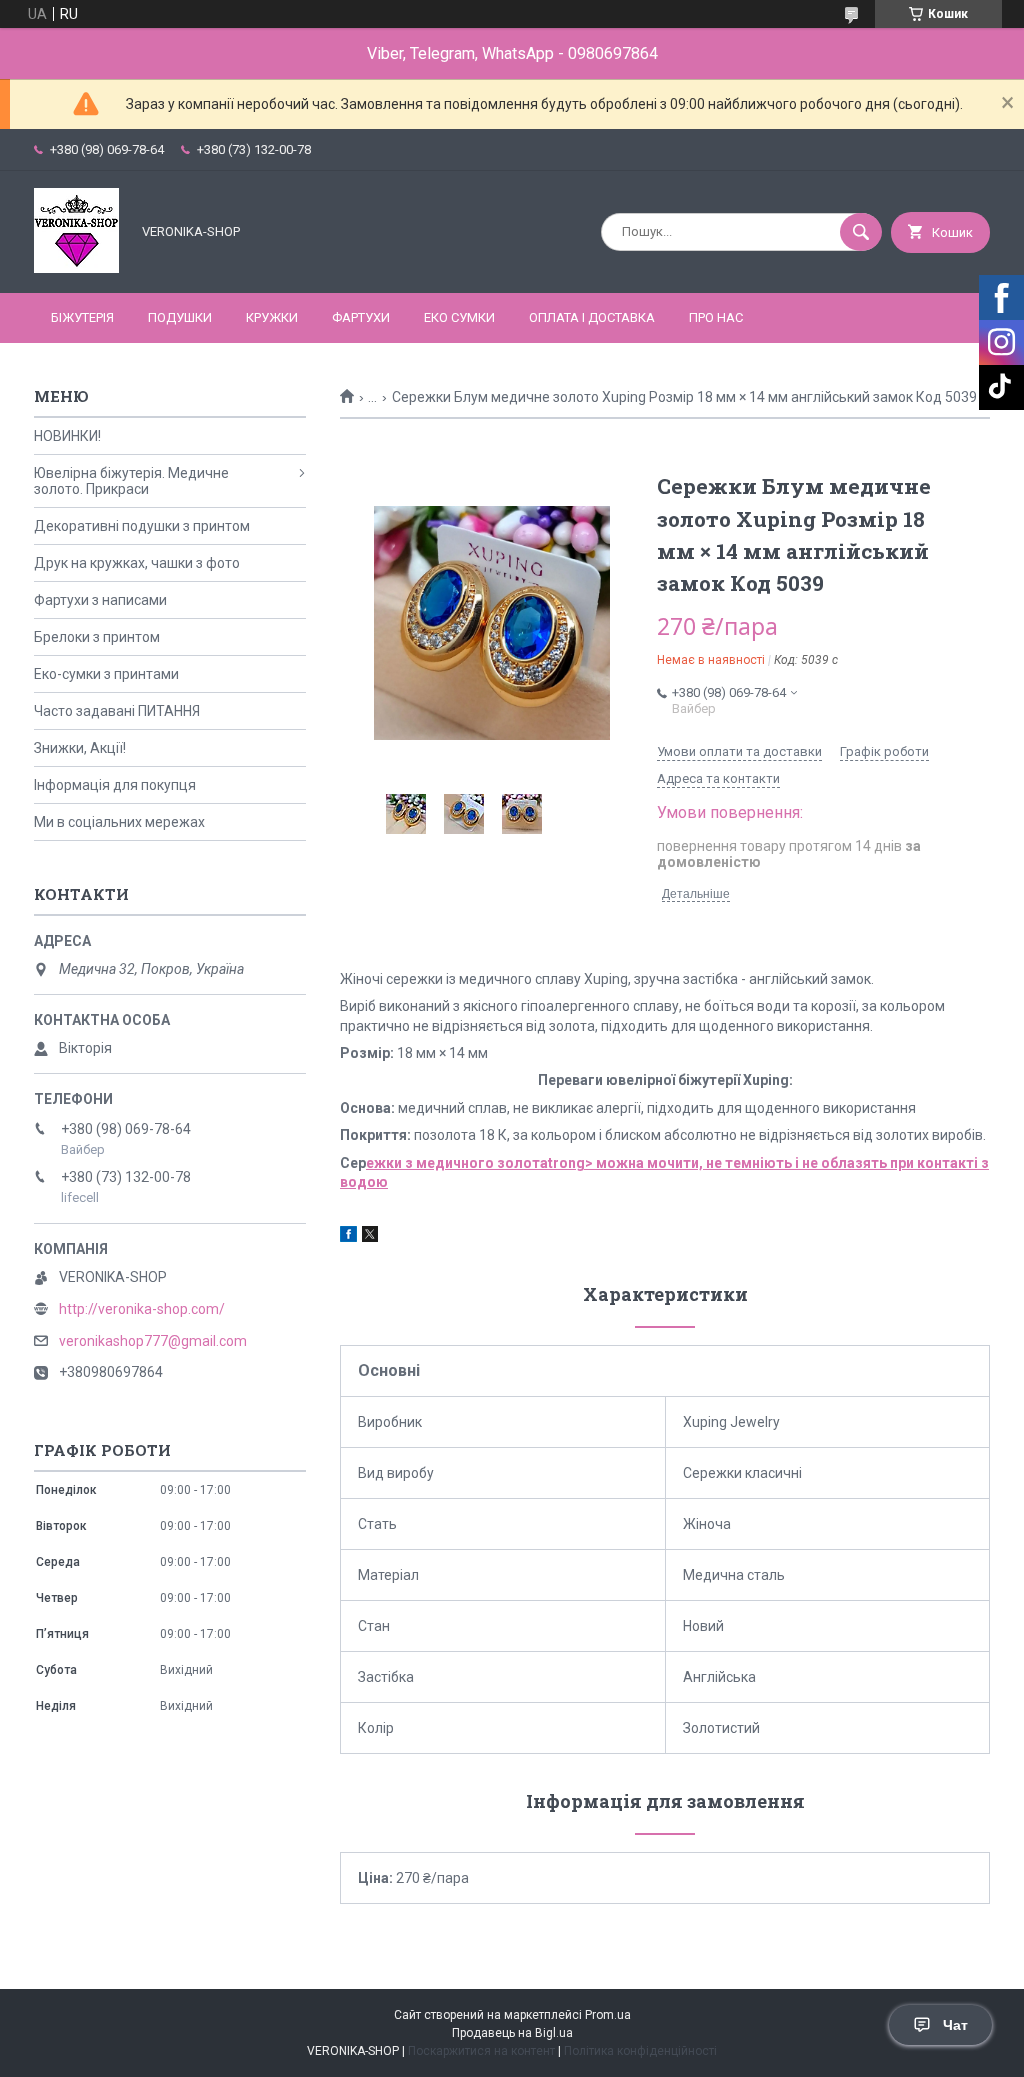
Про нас (716, 317)
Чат (955, 2025)
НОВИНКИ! (67, 436)
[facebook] (348, 1237)
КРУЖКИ (272, 317)
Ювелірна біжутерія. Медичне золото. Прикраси (131, 481)
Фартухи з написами (100, 600)
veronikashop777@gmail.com (153, 1341)
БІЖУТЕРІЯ (82, 317)
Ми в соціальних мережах (119, 822)
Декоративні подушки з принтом (142, 526)
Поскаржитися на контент (481, 2051)
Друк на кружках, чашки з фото (137, 563)
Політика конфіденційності (640, 2051)
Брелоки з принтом (97, 637)
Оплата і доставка (592, 317)
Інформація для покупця (115, 785)
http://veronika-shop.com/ (142, 1309)
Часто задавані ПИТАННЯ (117, 711)
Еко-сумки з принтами (106, 674)
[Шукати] (861, 232)
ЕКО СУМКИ (459, 317)
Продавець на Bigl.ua (512, 2033)
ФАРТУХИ (361, 317)
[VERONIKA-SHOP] (76, 268)
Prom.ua (608, 2015)
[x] (370, 1237)
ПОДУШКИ (180, 317)
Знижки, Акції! (80, 748)
